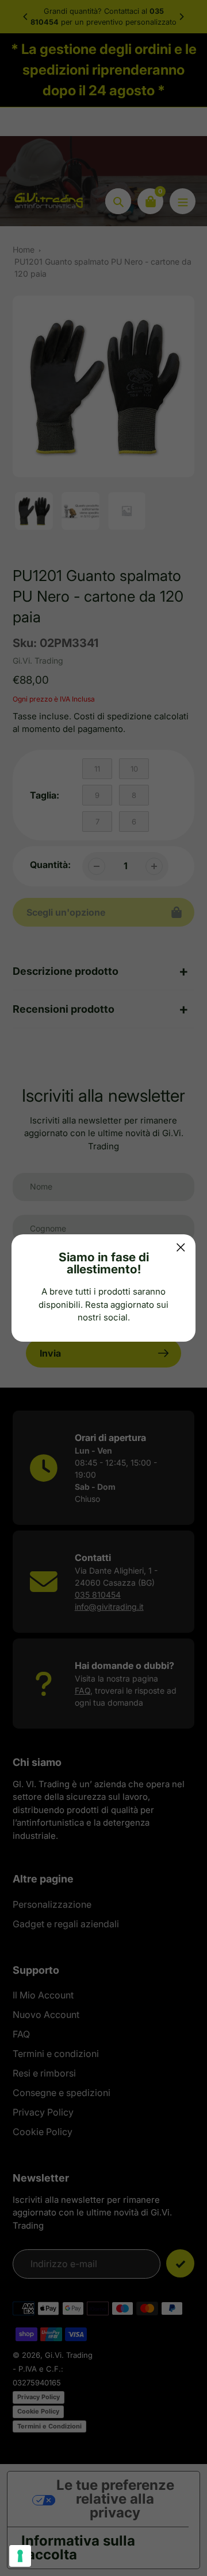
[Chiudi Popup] (181, 1247)
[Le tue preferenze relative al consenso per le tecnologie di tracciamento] (20, 2556)
